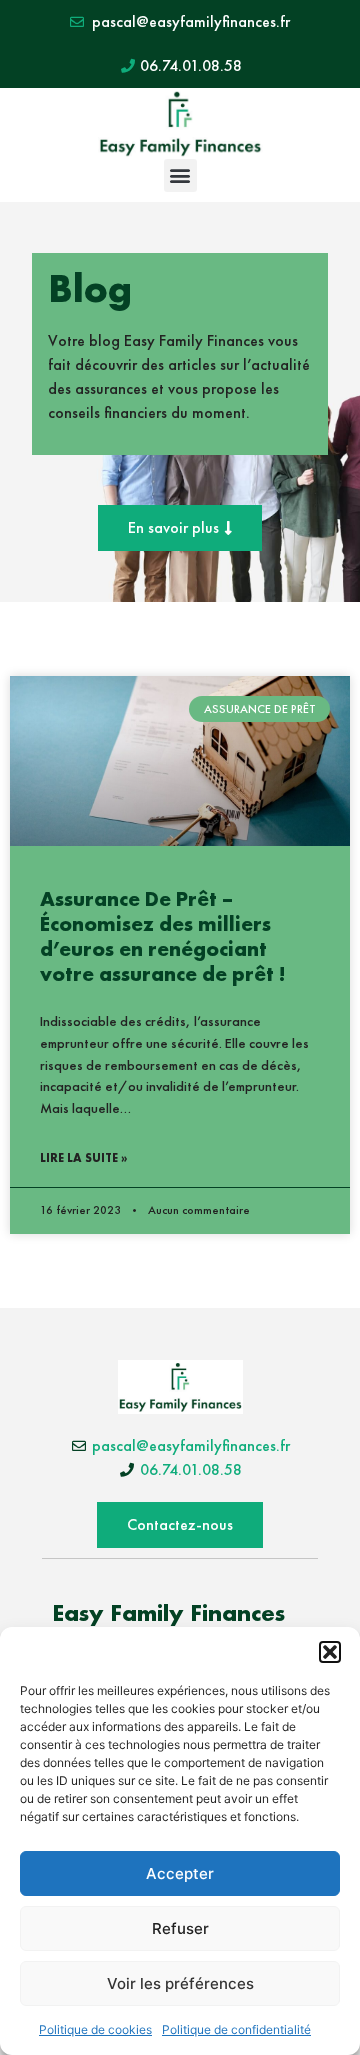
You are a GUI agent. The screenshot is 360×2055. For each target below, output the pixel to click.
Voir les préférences (180, 1983)
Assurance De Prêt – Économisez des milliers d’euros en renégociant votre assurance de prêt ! (162, 936)
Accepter (180, 1873)
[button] (330, 1652)
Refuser (180, 1928)
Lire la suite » (83, 1158)
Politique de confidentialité (236, 2029)
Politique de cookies (95, 2029)
